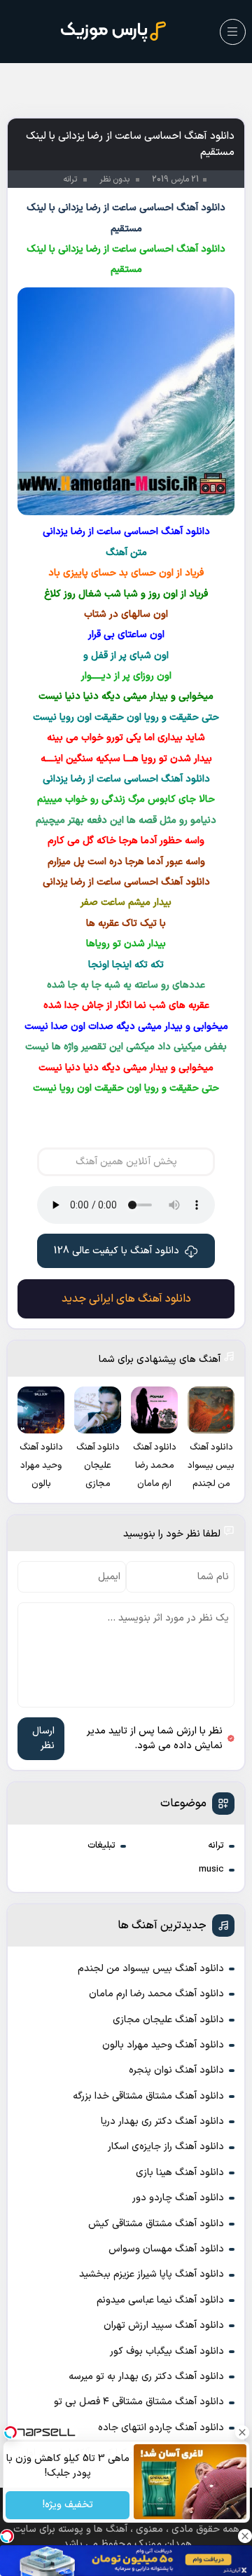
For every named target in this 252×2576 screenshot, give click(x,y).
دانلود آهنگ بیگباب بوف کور (167, 2351)
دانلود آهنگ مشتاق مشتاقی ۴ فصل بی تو (139, 2402)
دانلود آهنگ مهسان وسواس (166, 2249)
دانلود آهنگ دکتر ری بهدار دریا (162, 2121)
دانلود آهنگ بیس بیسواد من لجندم (151, 1969)
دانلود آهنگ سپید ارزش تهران (164, 2325)
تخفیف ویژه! (67, 2506)
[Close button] (241, 2432)
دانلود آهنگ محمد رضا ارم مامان (156, 1994)
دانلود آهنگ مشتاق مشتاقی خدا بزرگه (148, 2096)
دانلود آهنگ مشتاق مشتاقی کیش (156, 2224)
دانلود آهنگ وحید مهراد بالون (163, 2045)
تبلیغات (101, 1846)
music (211, 1869)
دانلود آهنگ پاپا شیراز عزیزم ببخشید (152, 2274)
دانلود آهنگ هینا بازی (180, 2173)
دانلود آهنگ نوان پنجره (176, 2070)
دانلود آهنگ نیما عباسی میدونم (160, 2300)
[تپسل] (7, 2536)
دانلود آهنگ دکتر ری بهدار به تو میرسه (146, 2377)
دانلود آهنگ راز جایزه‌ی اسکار (166, 2147)
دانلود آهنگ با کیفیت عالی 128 (117, 1251)
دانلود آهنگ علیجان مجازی (168, 2020)
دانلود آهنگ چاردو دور (178, 2198)
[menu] (233, 32)
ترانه (216, 1846)
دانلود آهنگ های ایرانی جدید (126, 1299)
